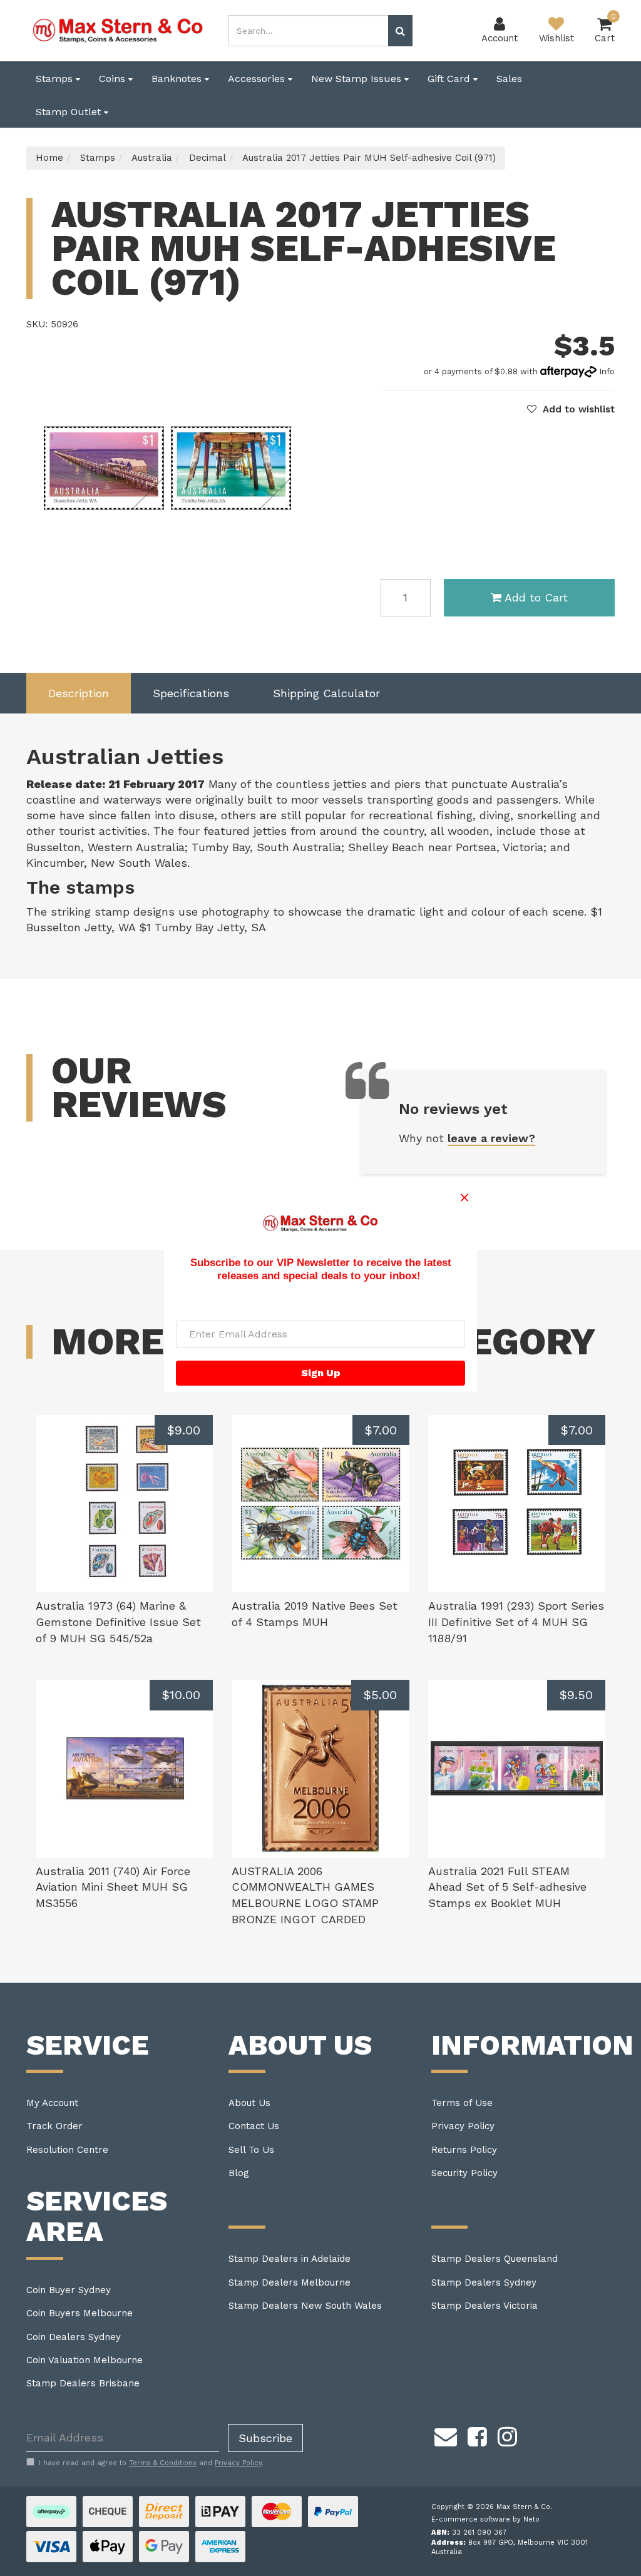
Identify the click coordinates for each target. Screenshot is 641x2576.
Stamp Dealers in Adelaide (290, 2259)
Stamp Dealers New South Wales (305, 2306)
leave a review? (491, 1138)
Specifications (191, 693)
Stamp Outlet (70, 112)
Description (79, 693)
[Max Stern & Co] (118, 30)
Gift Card (450, 79)
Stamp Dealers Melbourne (290, 2282)
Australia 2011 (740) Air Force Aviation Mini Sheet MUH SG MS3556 (113, 1887)
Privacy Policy (463, 2126)
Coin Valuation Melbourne (85, 2360)
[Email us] (446, 2435)
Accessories (258, 79)
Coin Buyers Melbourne (79, 2313)
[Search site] (400, 31)
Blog (239, 2173)
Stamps (56, 79)
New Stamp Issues (358, 79)
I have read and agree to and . (151, 2463)
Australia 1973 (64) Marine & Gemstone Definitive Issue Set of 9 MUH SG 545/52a (118, 1622)
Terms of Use (462, 2103)
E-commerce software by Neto (485, 2519)
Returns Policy (464, 2150)
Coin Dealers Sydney (74, 2337)
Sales (509, 79)
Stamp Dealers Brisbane (83, 2383)
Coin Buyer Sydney (69, 2290)
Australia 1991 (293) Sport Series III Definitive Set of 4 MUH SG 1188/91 (516, 1622)
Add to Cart (536, 597)
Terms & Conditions (163, 2463)
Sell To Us (251, 2150)
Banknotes (178, 79)
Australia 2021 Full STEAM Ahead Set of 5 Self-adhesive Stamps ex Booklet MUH (507, 1887)
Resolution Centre (67, 2150)
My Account (52, 2103)
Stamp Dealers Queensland (495, 2259)
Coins (114, 79)
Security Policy (464, 2173)
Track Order (54, 2126)
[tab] (79, 693)
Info (607, 371)
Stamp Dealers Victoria (485, 2306)
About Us (249, 2103)
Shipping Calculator (326, 693)
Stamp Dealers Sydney (484, 2282)
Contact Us (254, 2126)
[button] (571, 409)
